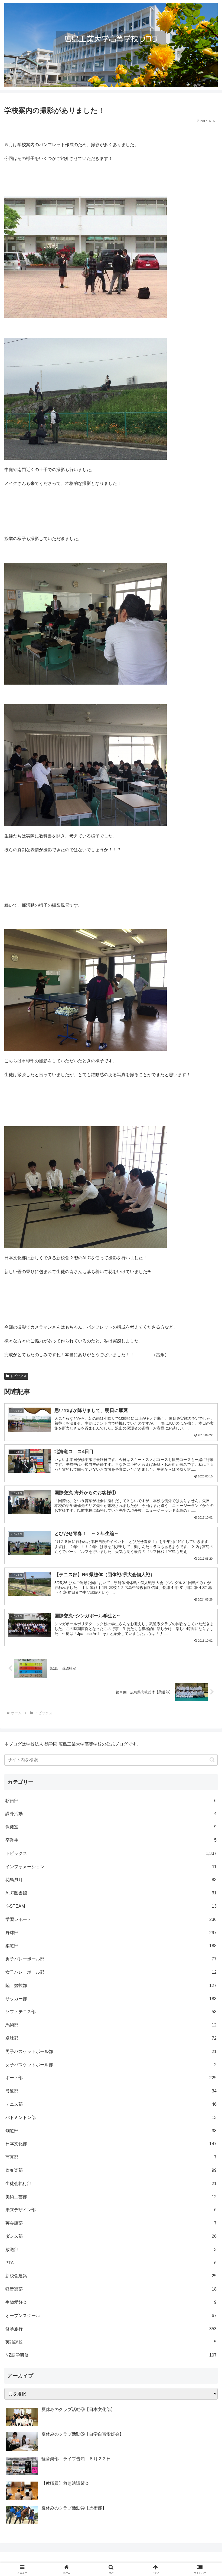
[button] (212, 1760)
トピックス (18, 1376)
